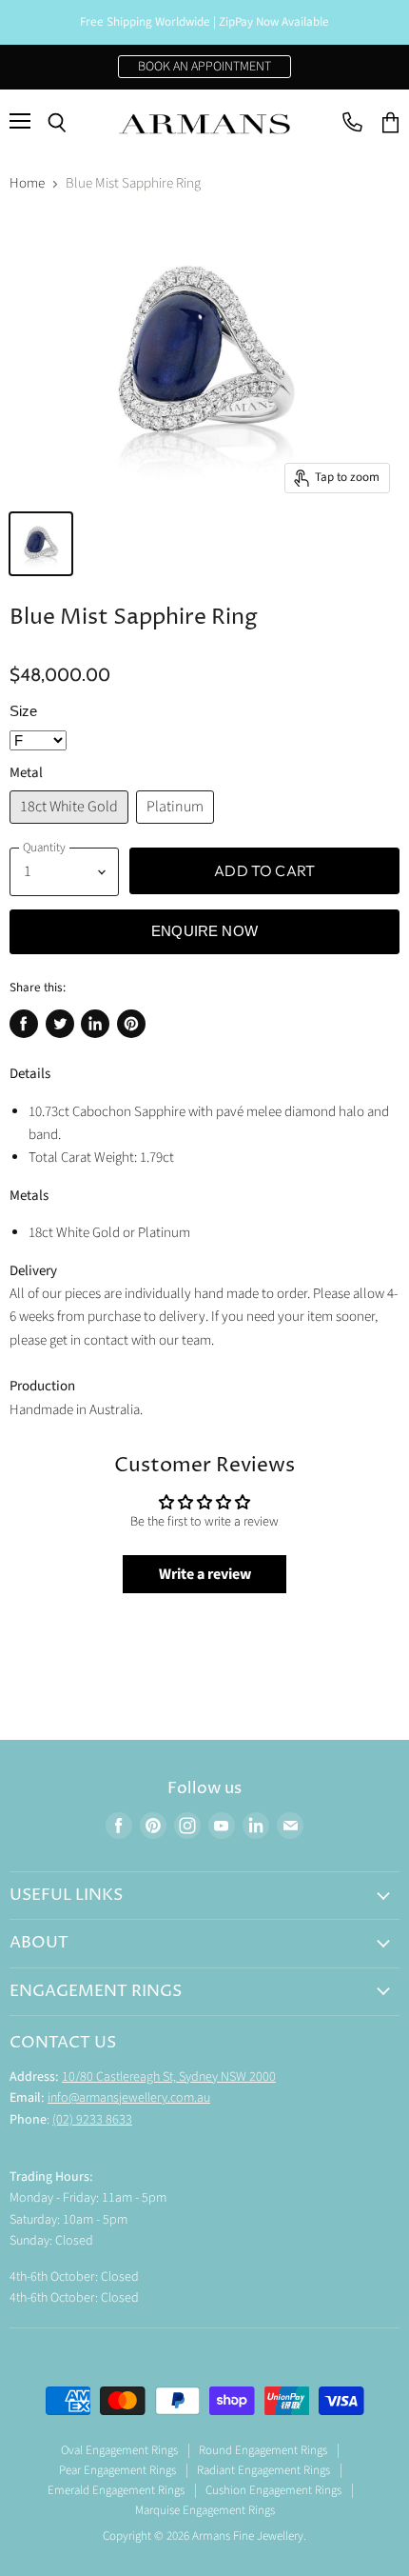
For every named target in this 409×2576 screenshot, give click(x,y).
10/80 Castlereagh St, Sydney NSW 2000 (169, 2077)
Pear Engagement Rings (117, 2470)
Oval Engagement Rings (119, 2450)
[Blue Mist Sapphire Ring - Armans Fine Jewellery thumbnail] (41, 544)
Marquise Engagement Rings (205, 2510)
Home (27, 183)
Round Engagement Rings (263, 2450)
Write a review (205, 1574)
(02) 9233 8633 (92, 2120)
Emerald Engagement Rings (116, 2490)
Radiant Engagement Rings (263, 2470)
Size (23, 711)
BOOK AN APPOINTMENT (204, 67)
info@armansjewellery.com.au (129, 2098)
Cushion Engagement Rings (273, 2490)
